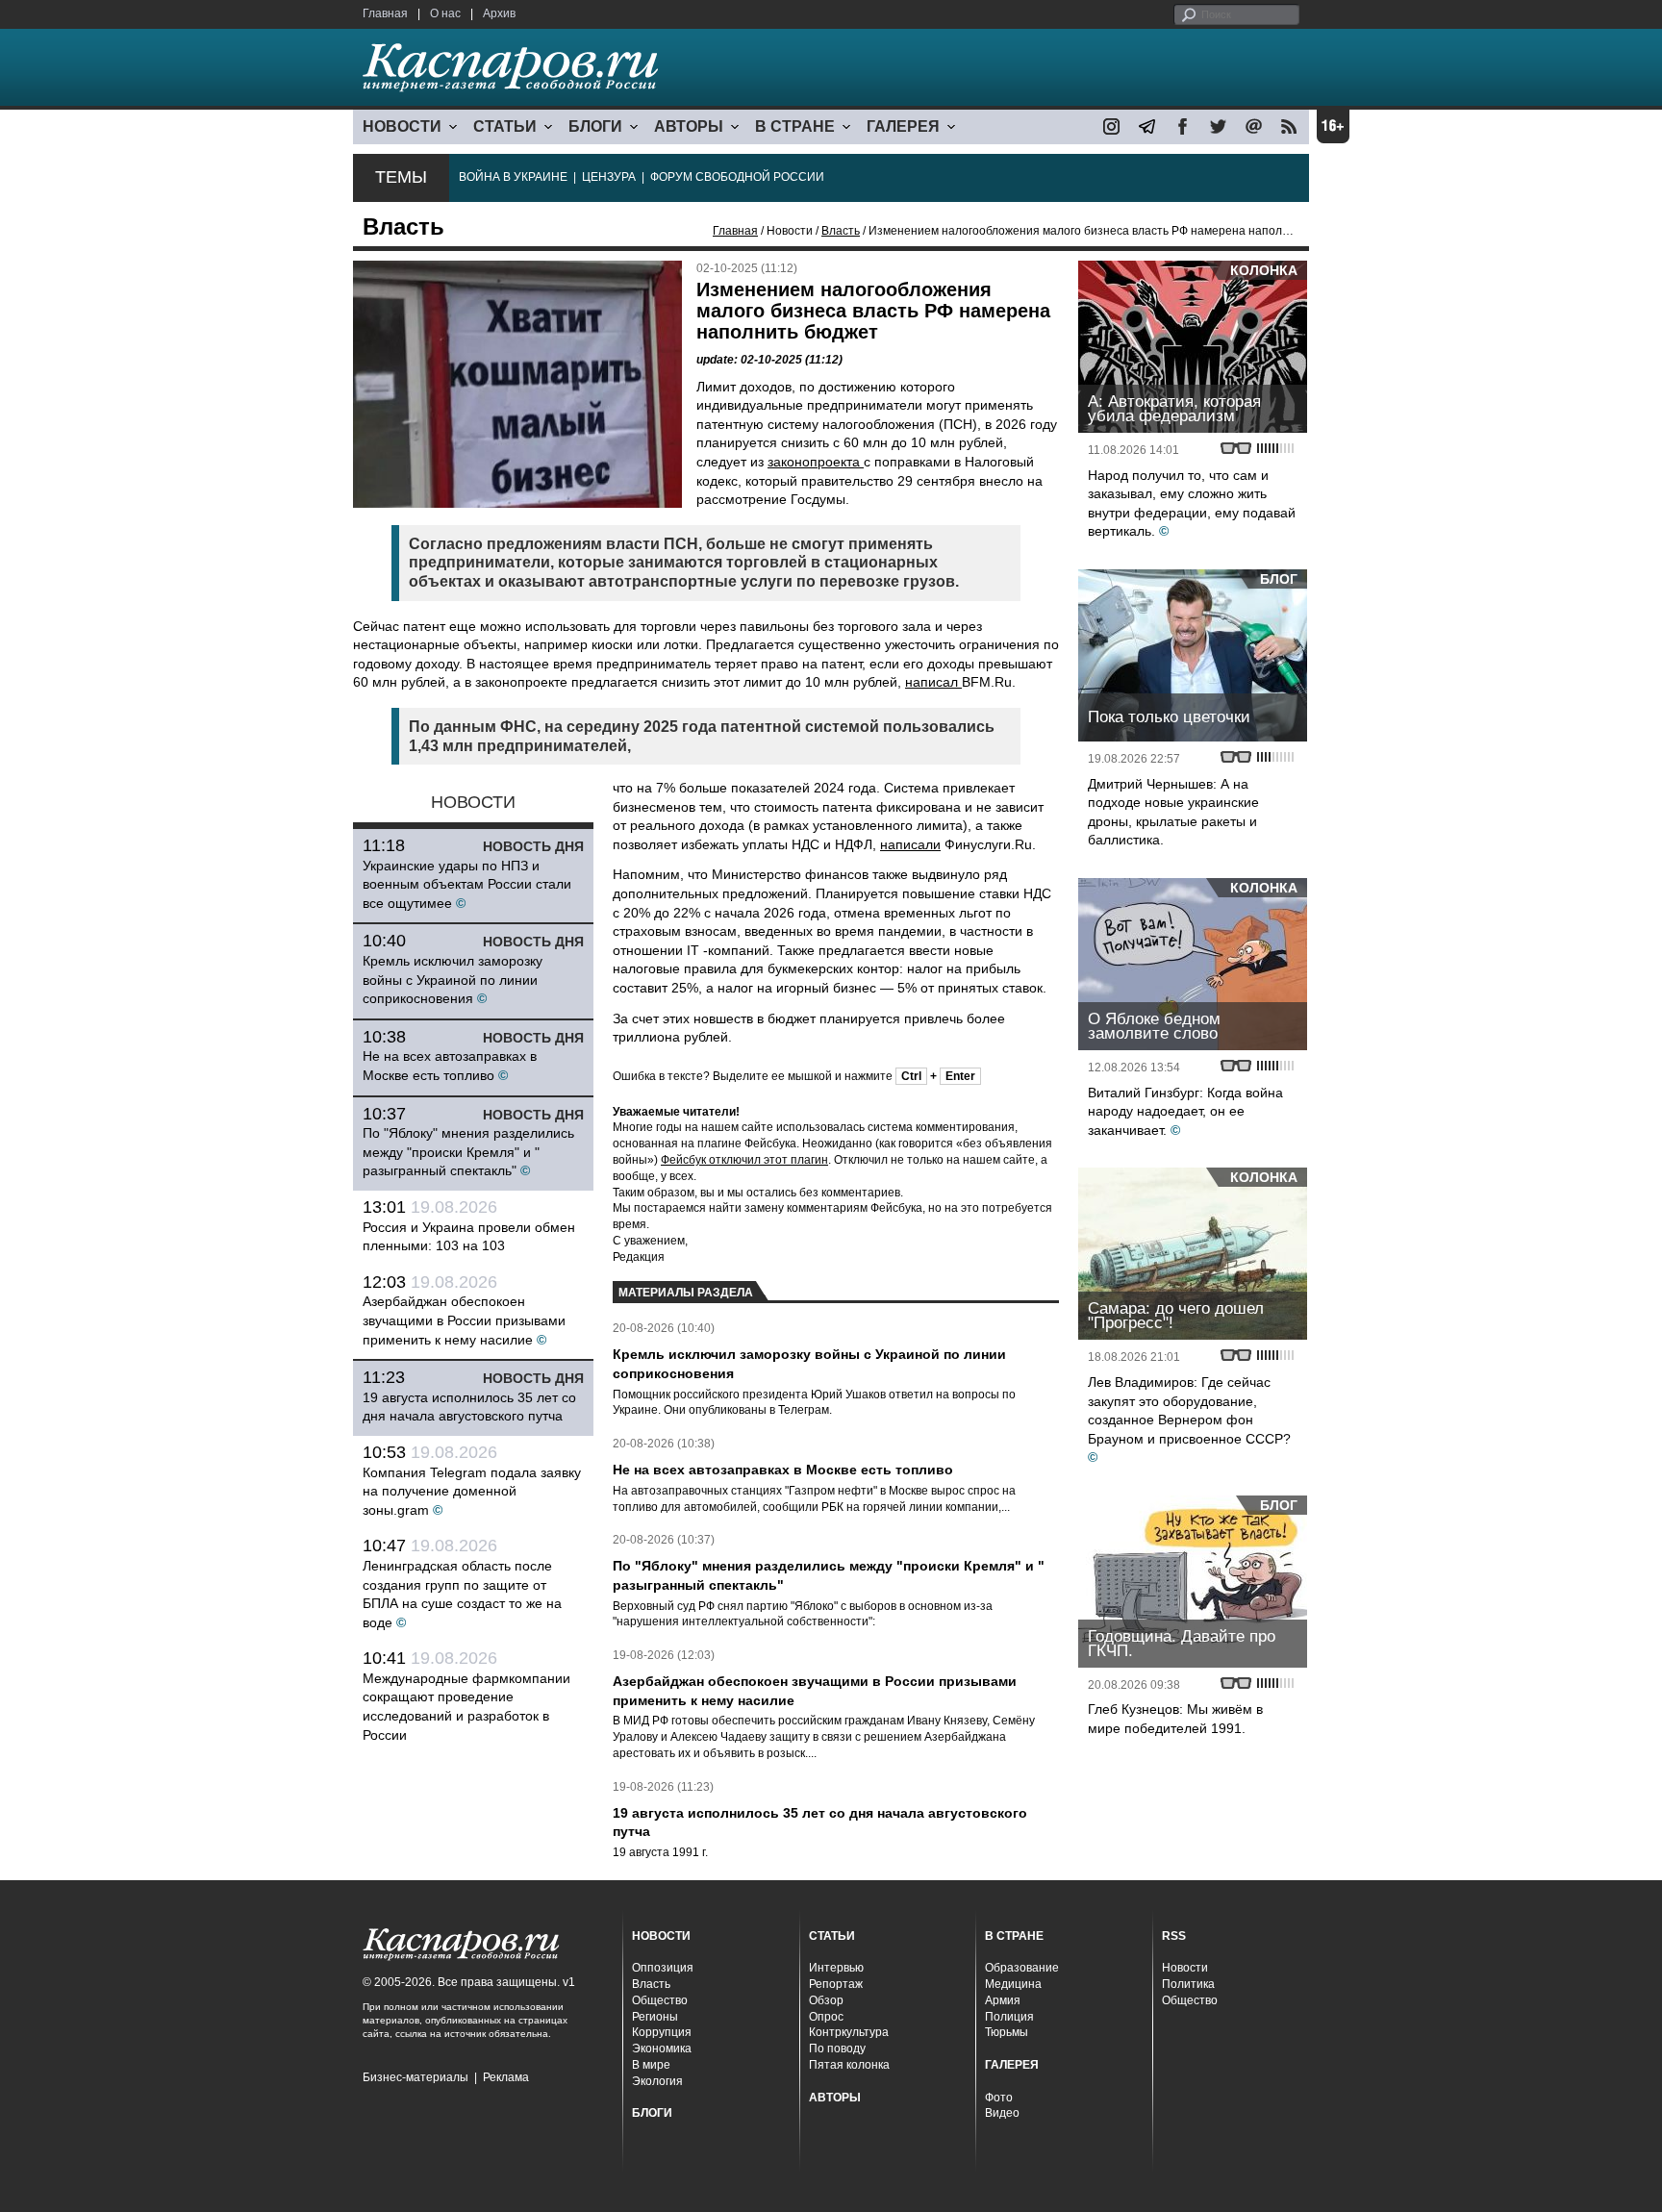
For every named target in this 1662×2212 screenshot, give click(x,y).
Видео (1002, 2113)
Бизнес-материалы (415, 2077)
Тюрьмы (1007, 2032)
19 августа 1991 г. (660, 1852)
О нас (445, 13)
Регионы (655, 2017)
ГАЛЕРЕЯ (903, 126)
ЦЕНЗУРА (609, 177)
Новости (1185, 1968)
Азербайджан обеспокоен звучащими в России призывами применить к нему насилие (464, 1320)
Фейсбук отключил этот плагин (744, 1160)
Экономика (662, 2049)
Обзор (826, 2000)
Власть (841, 231)
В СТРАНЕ (795, 126)
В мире (651, 2065)
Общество (660, 2000)
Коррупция (662, 2032)
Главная (385, 13)
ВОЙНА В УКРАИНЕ (513, 177)
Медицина (1013, 1984)
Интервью (836, 1968)
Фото (999, 2098)
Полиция (1009, 2017)
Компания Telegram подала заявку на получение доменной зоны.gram (472, 1491)
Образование (1022, 1968)
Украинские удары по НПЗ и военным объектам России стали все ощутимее (467, 884)
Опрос (826, 2017)
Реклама (506, 2077)
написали (910, 844)
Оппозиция (663, 1968)
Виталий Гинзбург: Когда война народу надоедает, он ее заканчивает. (1185, 1111)
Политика (1188, 1984)
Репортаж (836, 1984)
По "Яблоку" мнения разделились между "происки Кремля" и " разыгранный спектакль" (468, 1152)
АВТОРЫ (689, 126)
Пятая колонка (849, 2065)
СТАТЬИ (505, 126)
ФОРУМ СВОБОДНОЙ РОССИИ (737, 177)
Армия (1003, 2000)
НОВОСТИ (402, 126)
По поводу (837, 2049)
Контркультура (849, 2032)
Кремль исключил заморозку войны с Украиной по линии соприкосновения (453, 980)
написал (933, 682)
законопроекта (816, 462)
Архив (499, 13)
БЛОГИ (595, 126)
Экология (657, 2081)
